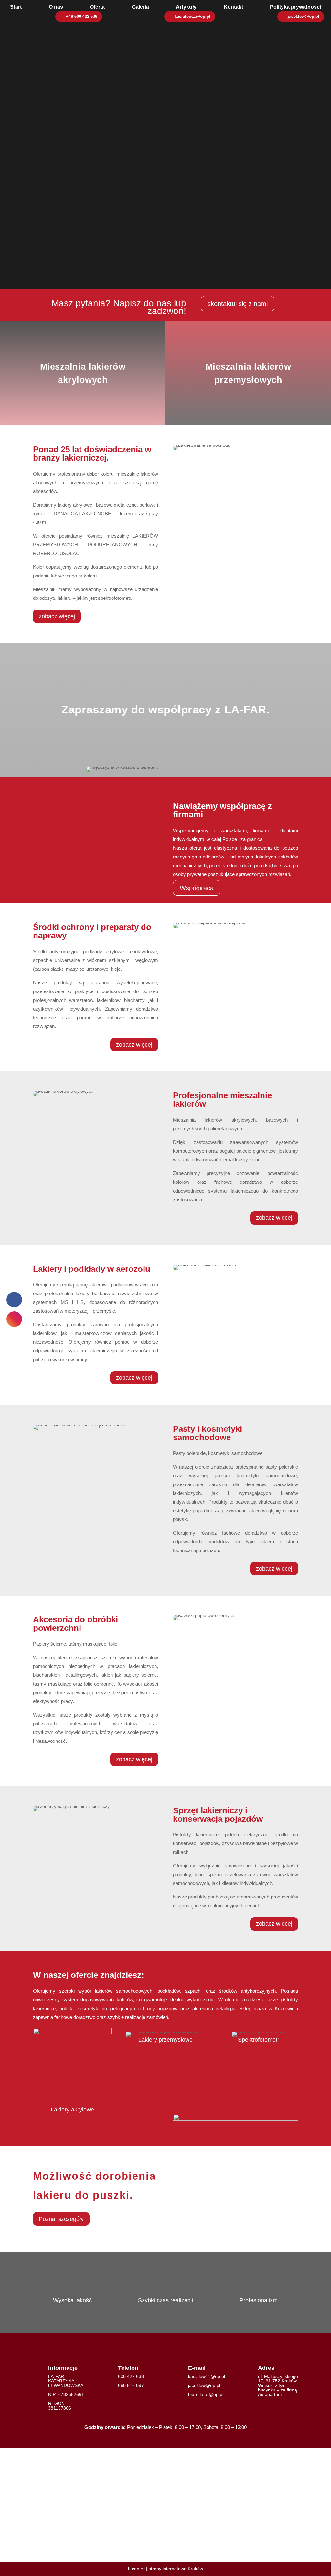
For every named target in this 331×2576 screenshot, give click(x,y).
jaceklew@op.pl (304, 17)
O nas (56, 7)
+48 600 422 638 (82, 17)
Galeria (140, 7)
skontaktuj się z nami (238, 304)
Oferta (97, 7)
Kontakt (233, 7)
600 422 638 (131, 2376)
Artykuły (186, 7)
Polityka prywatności (295, 7)
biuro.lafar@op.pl (206, 2394)
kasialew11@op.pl (192, 17)
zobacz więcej (57, 616)
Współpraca (197, 888)
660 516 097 (131, 2385)
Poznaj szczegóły (61, 2219)
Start (16, 7)
